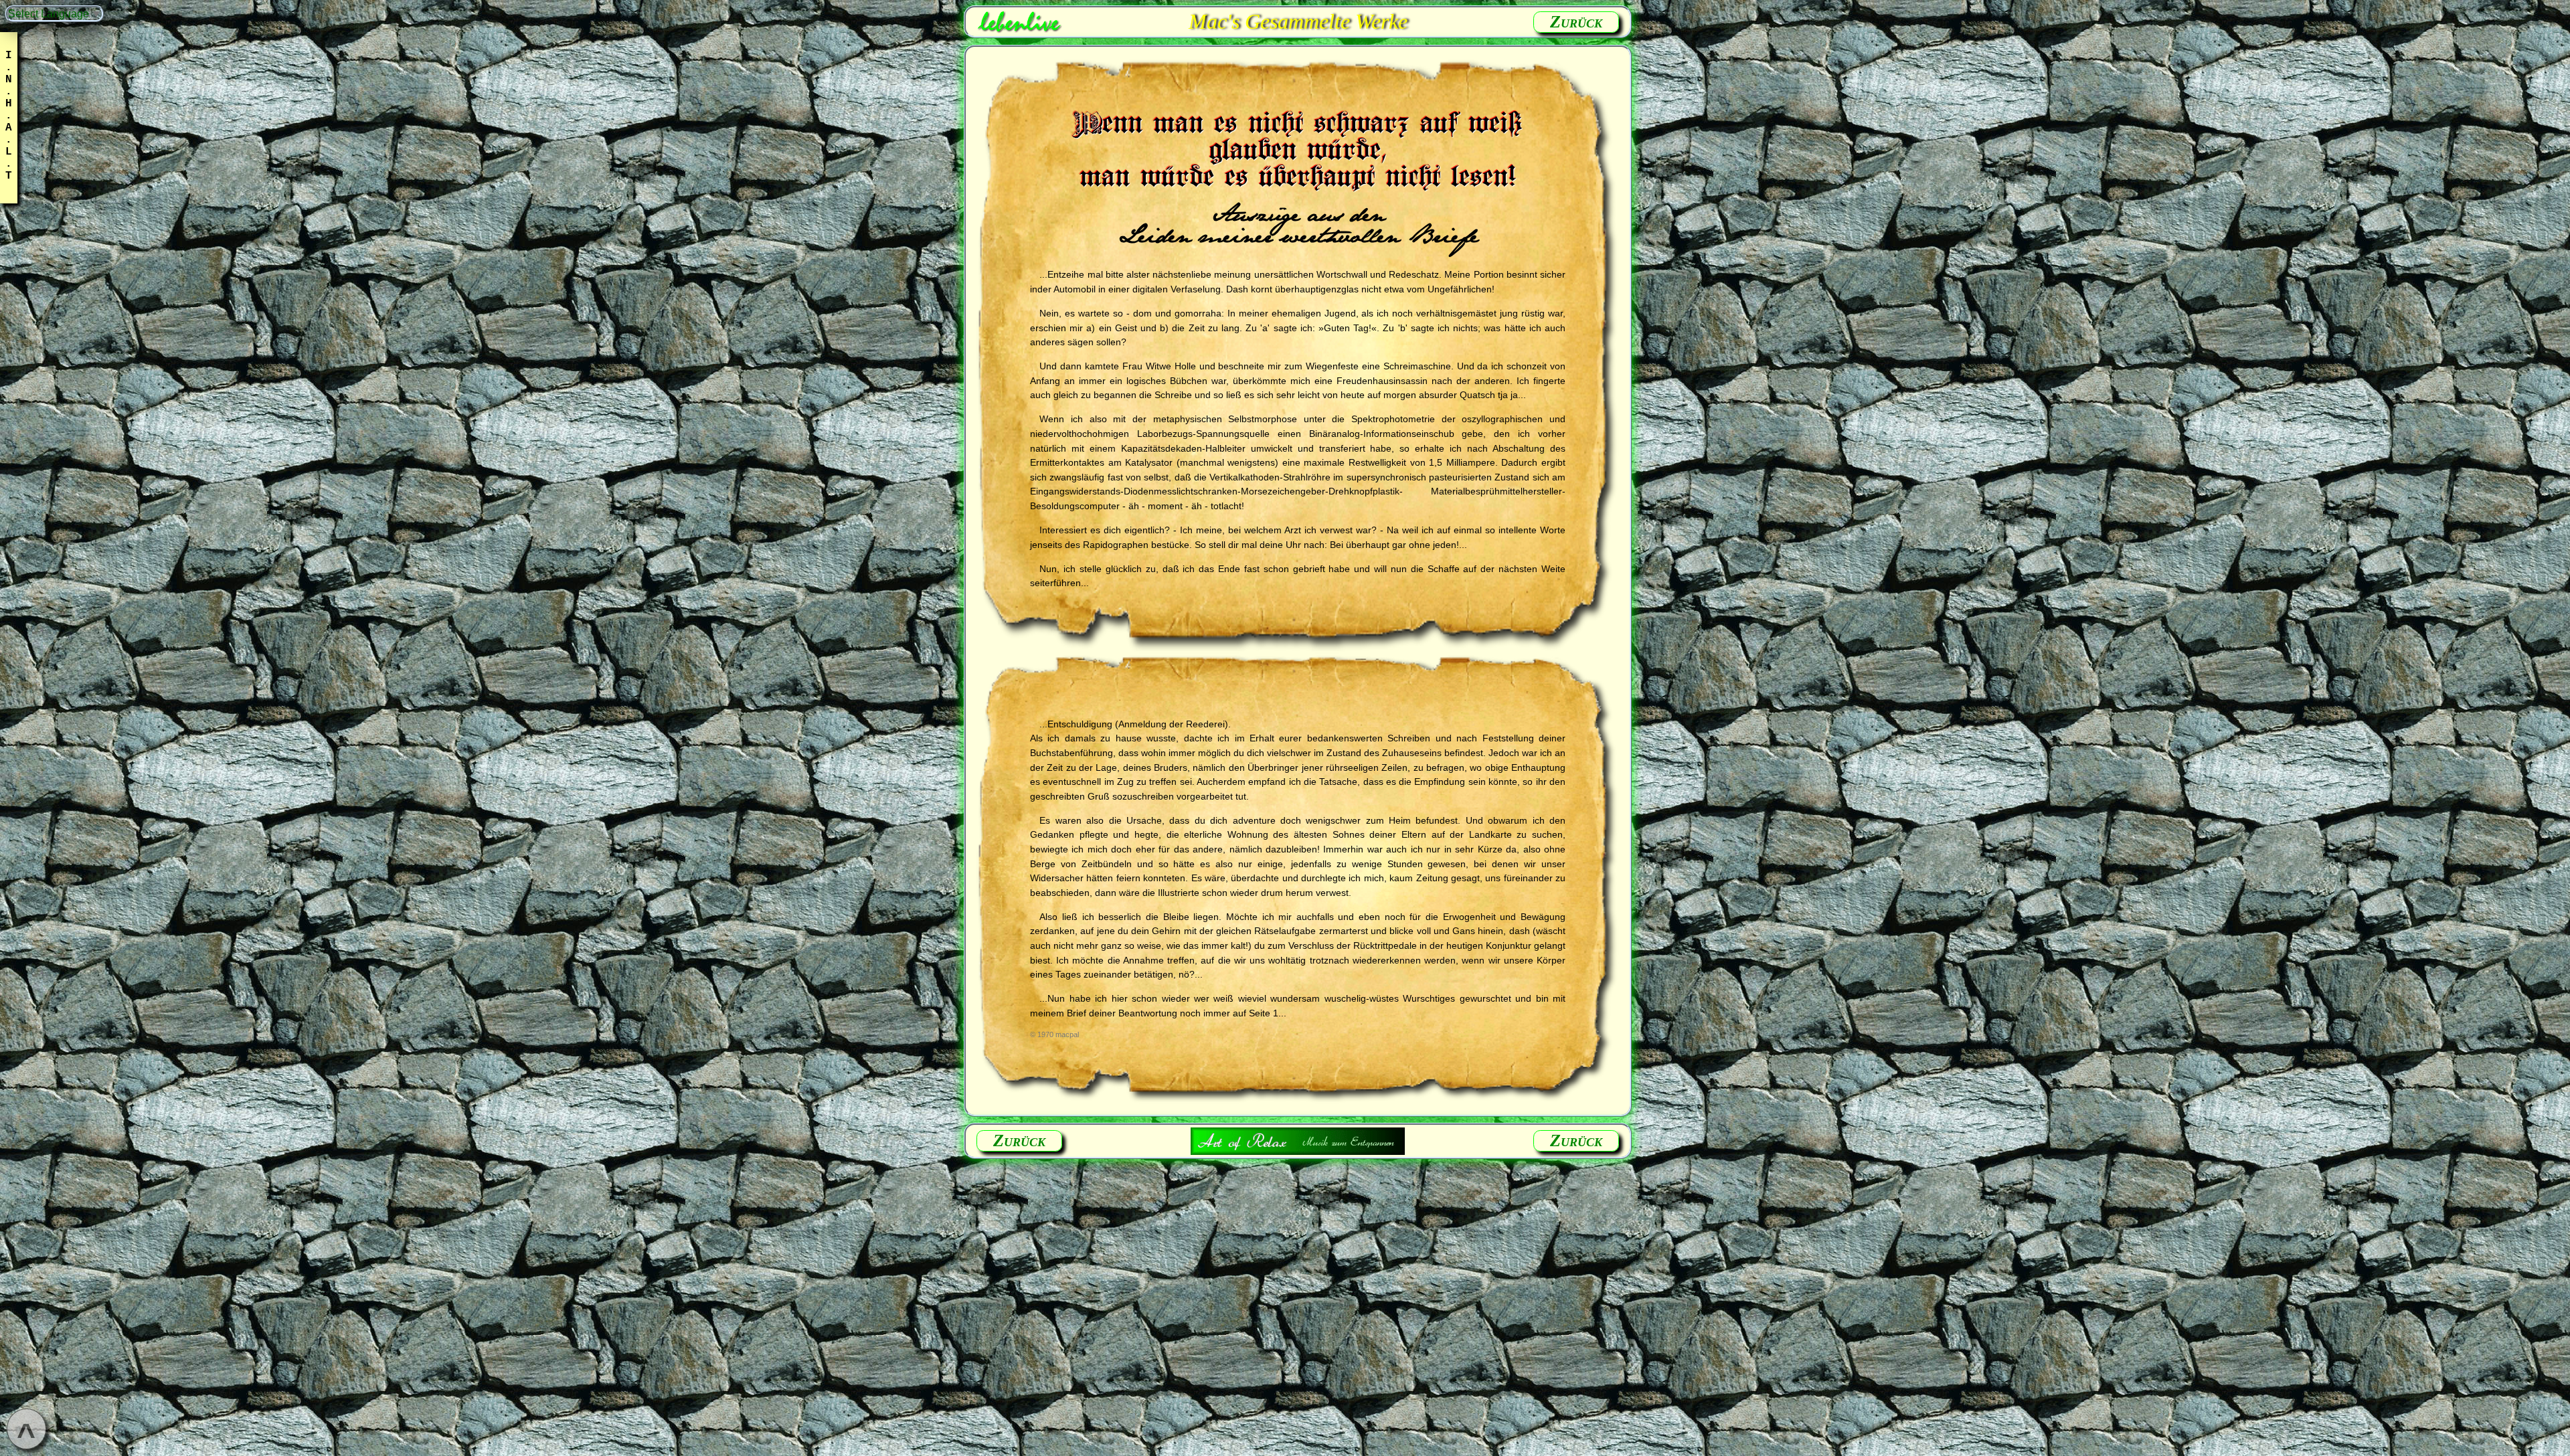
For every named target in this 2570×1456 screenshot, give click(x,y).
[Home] (1019, 21)
